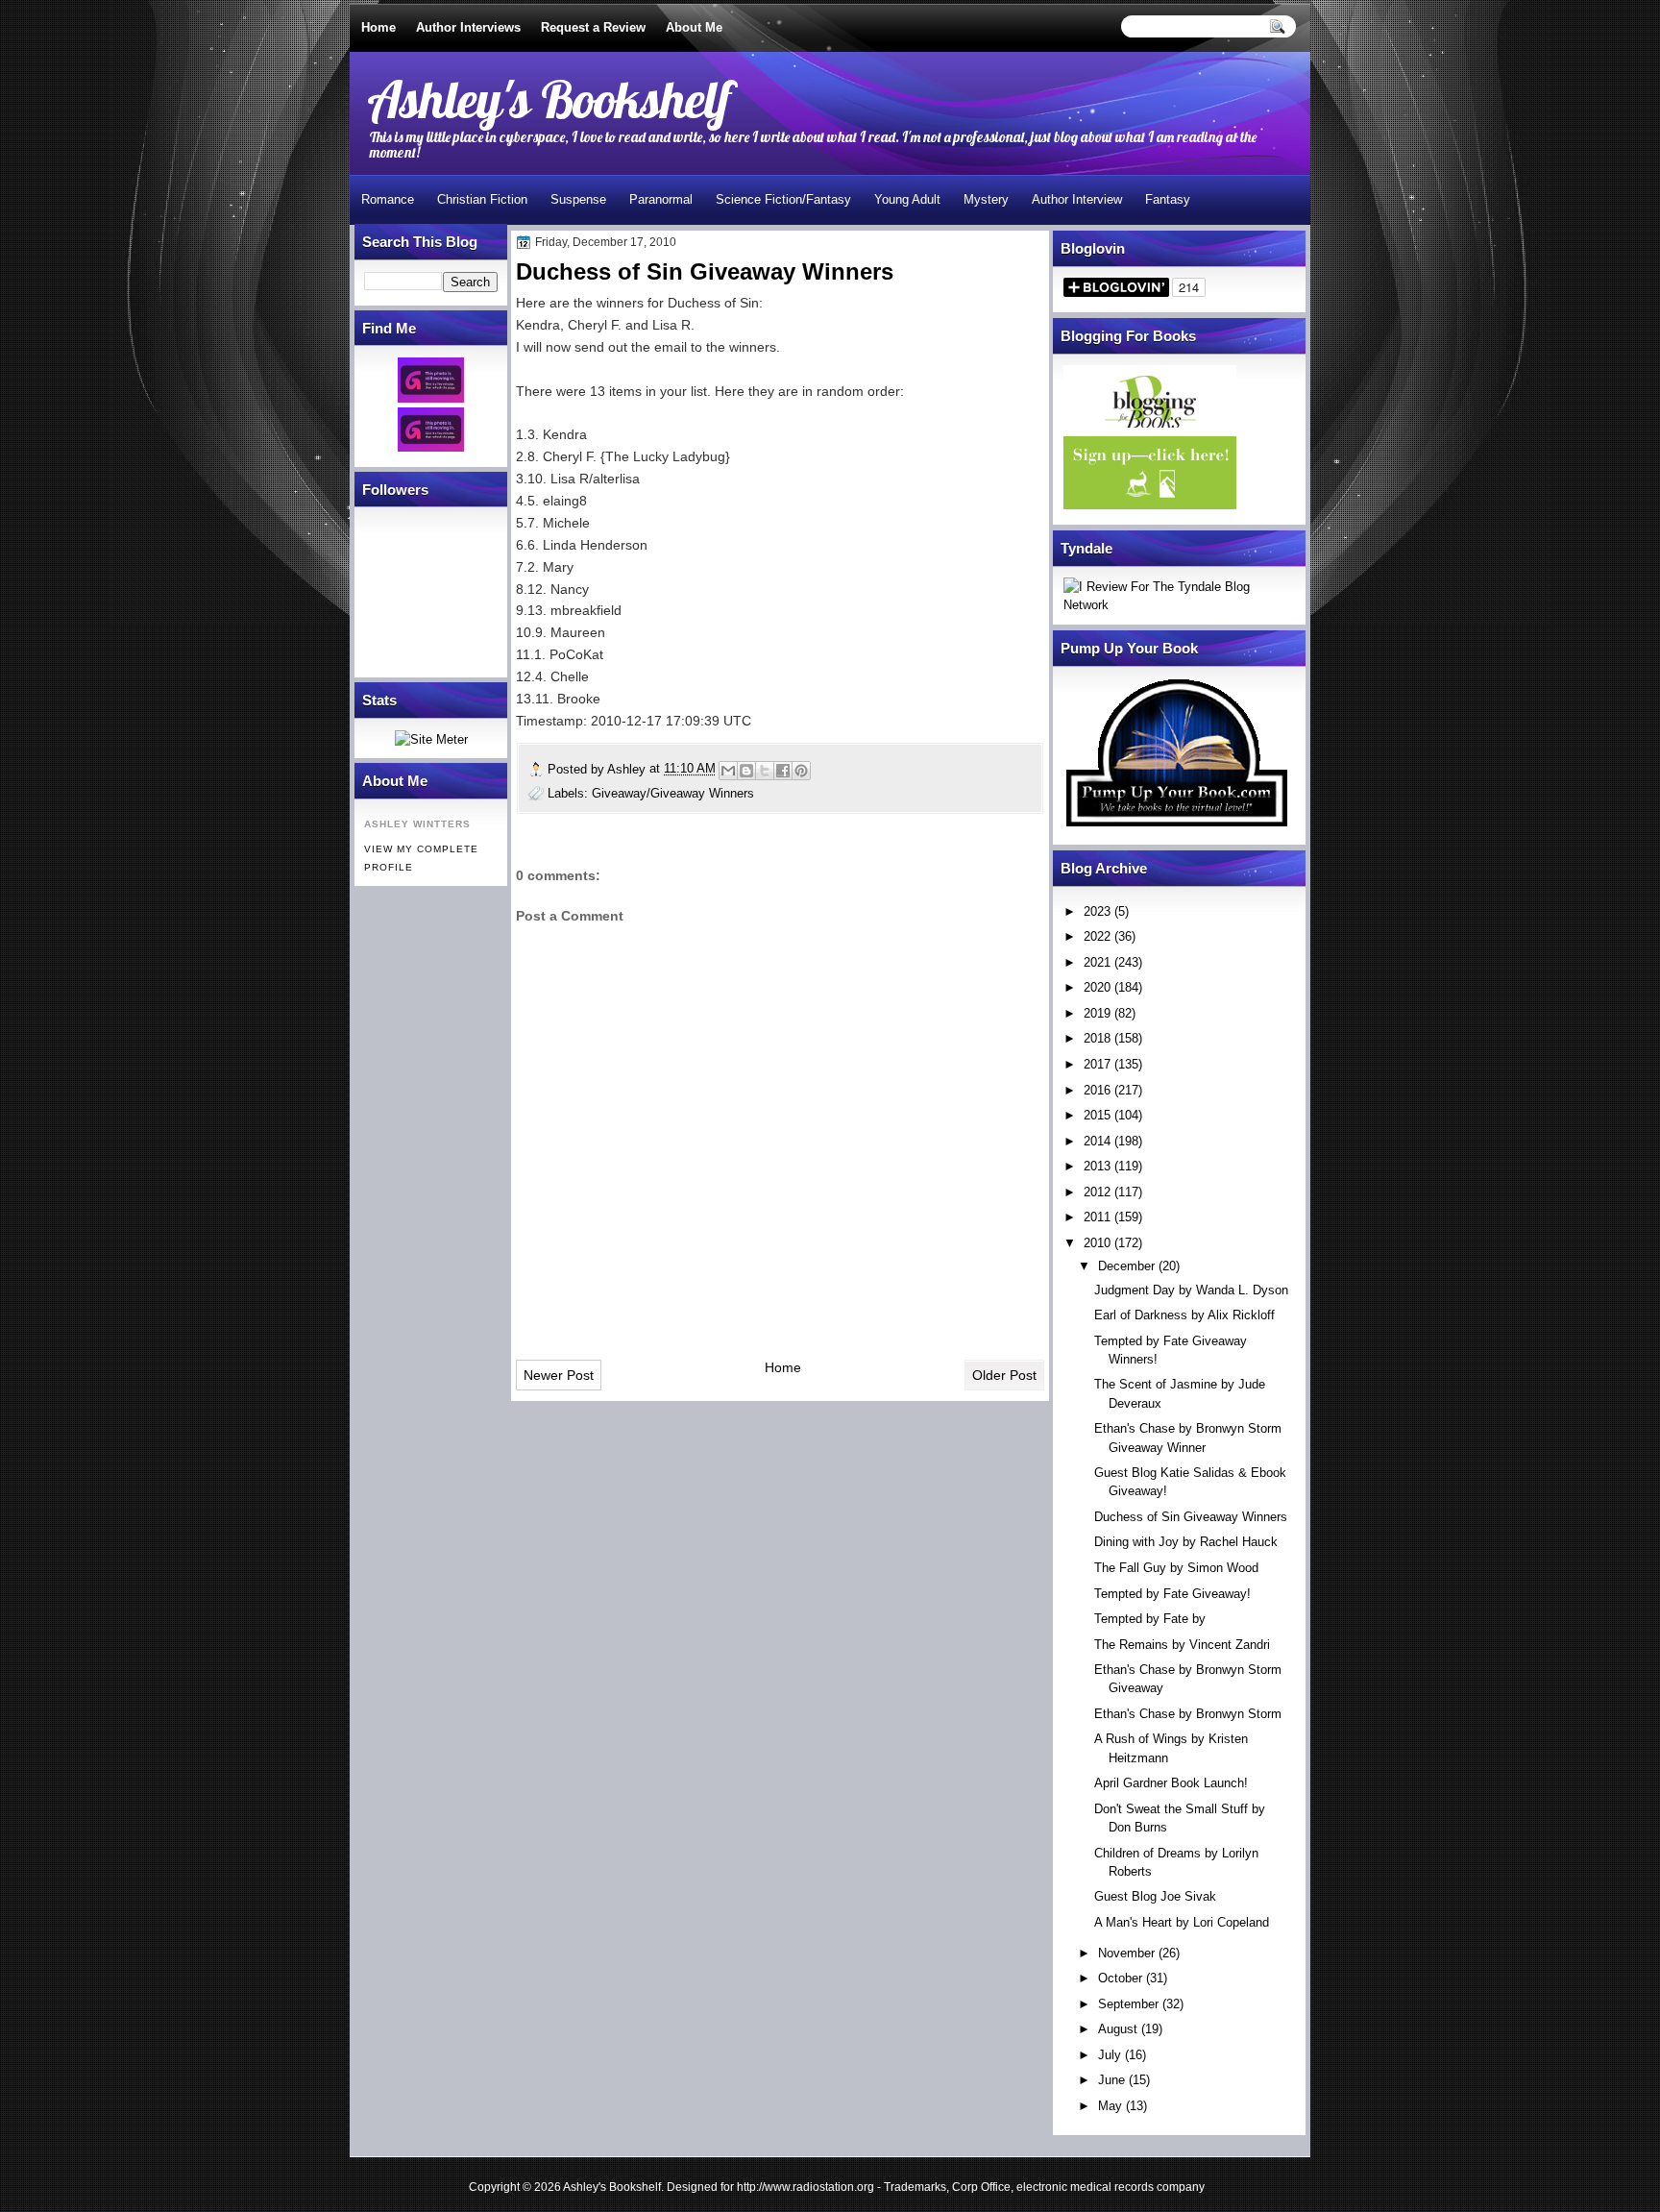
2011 (1097, 1217)
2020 (1097, 987)
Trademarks (915, 2187)
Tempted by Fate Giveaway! (1172, 1594)
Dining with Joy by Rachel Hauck (1186, 1542)
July (1110, 2055)
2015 (1097, 1115)
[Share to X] (765, 771)
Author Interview (1077, 199)
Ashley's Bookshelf (549, 98)
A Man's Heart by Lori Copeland (1182, 1922)
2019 (1097, 1013)
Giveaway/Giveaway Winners (673, 793)
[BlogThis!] (746, 771)
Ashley (628, 769)
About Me (694, 27)
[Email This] (728, 771)
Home (378, 27)
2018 (1097, 1038)
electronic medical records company (1111, 2187)
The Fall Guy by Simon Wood (1176, 1568)
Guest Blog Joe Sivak (1155, 1896)
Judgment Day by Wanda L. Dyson (1191, 1290)
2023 (1097, 911)
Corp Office (981, 2187)
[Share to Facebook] (783, 771)
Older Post (1004, 1375)
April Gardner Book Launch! (1171, 1783)
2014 (1097, 1141)
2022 (1097, 936)
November (1126, 1953)
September (1128, 2004)
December (1126, 1266)
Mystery (986, 199)
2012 (1097, 1192)
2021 (1097, 962)
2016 (1097, 1090)
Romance (388, 199)
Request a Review (593, 27)
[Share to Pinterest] (801, 771)
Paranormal (661, 199)
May (1110, 2106)
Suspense (578, 199)
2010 (1097, 1243)
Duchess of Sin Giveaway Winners (1191, 1517)
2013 (1097, 1166)
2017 (1097, 1064)
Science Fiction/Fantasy (783, 199)
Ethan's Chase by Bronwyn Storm (1188, 1714)
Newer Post (559, 1375)
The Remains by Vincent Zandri (1182, 1645)
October (1120, 1978)
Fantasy (1168, 199)
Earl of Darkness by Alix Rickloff (1184, 1315)
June (1111, 2080)
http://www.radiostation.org (806, 2187)
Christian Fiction (482, 199)
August (1118, 2029)
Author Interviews (468, 27)
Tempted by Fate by (1150, 1619)
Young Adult (907, 199)
